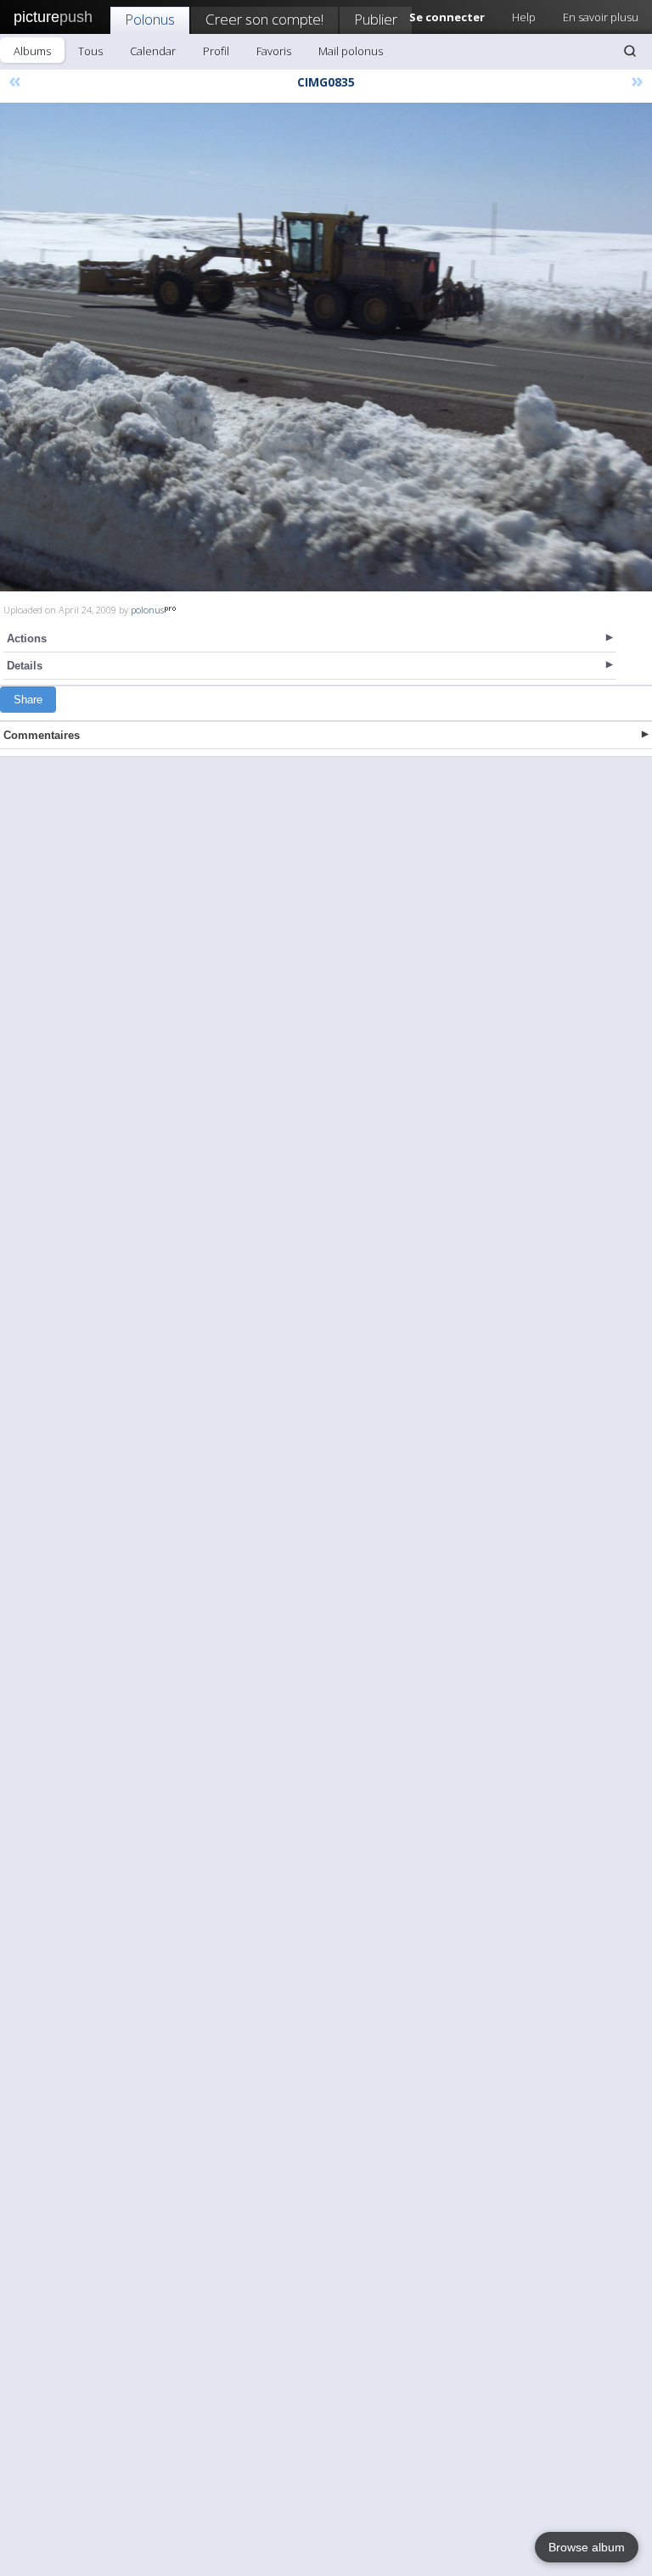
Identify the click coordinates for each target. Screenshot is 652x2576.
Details (25, 666)
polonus (147, 610)
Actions (27, 638)
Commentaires (42, 735)
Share (28, 700)
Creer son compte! (264, 19)
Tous (90, 51)
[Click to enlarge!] (326, 347)
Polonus (150, 19)
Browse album (587, 2547)
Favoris (274, 51)
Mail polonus (351, 51)
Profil (216, 51)
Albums (32, 51)
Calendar (153, 51)
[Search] (630, 51)
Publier (376, 19)
